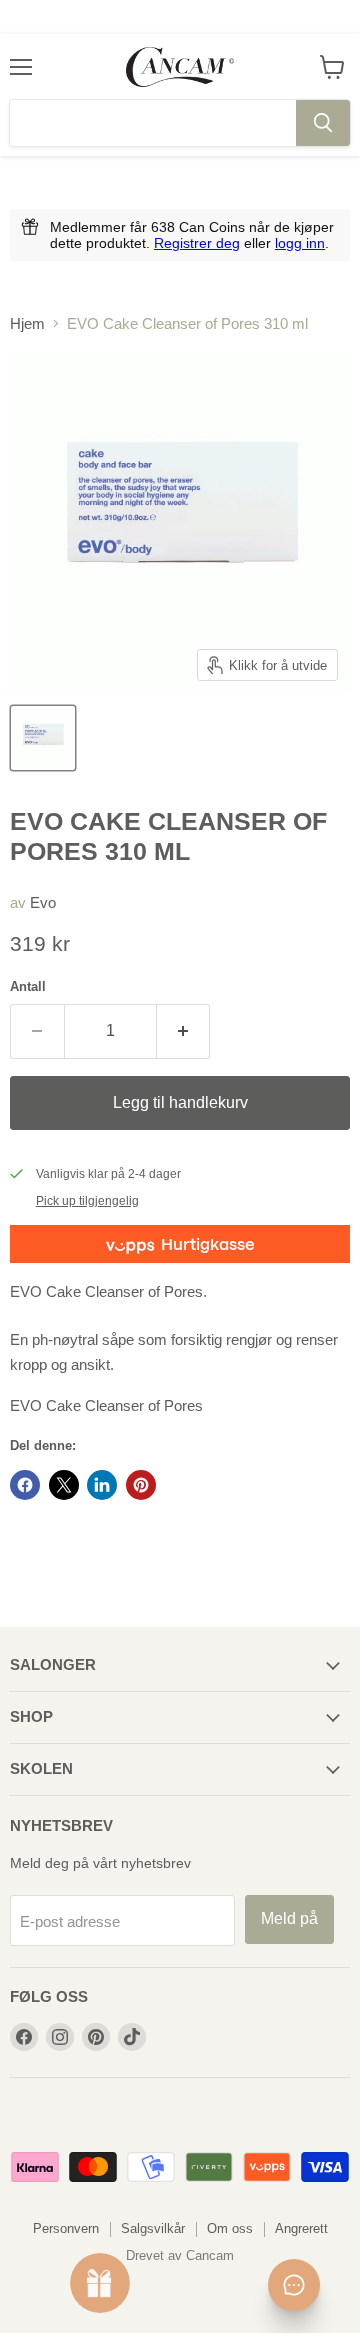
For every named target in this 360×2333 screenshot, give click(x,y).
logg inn (300, 243)
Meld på (289, 1918)
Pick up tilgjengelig (87, 1201)
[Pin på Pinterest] (141, 1485)
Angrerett (301, 2228)
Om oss (230, 2228)
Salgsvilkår (153, 2228)
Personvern (66, 2228)
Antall (28, 986)
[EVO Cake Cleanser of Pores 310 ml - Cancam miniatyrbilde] (43, 738)
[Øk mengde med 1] (184, 1031)
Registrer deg (197, 243)
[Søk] (323, 123)
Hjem (27, 323)
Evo (43, 902)
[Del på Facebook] (25, 1485)
